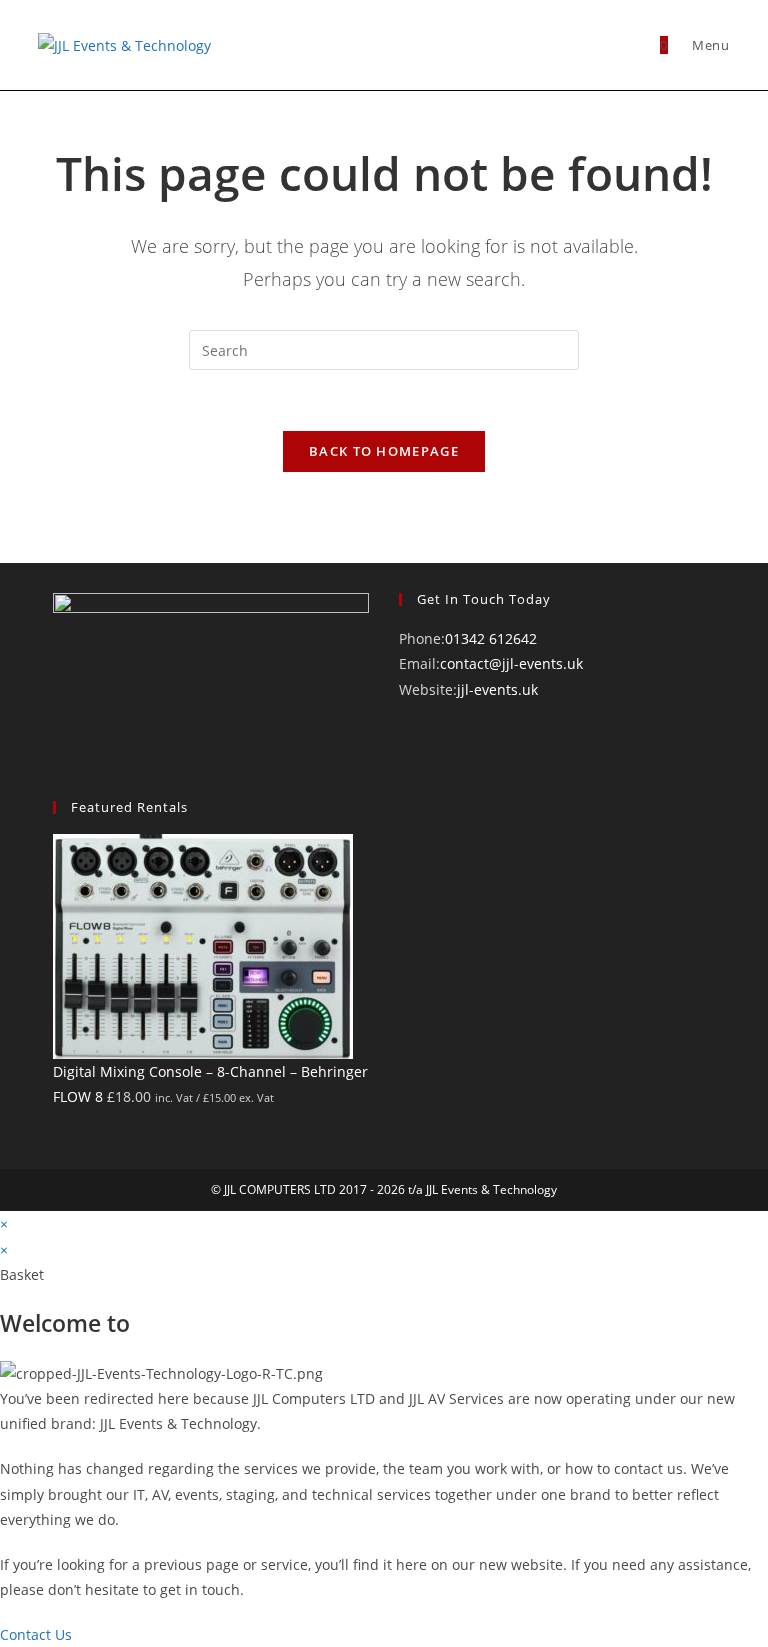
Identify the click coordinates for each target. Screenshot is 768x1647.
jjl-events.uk (497, 689)
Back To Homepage (384, 451)
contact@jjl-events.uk (511, 663)
